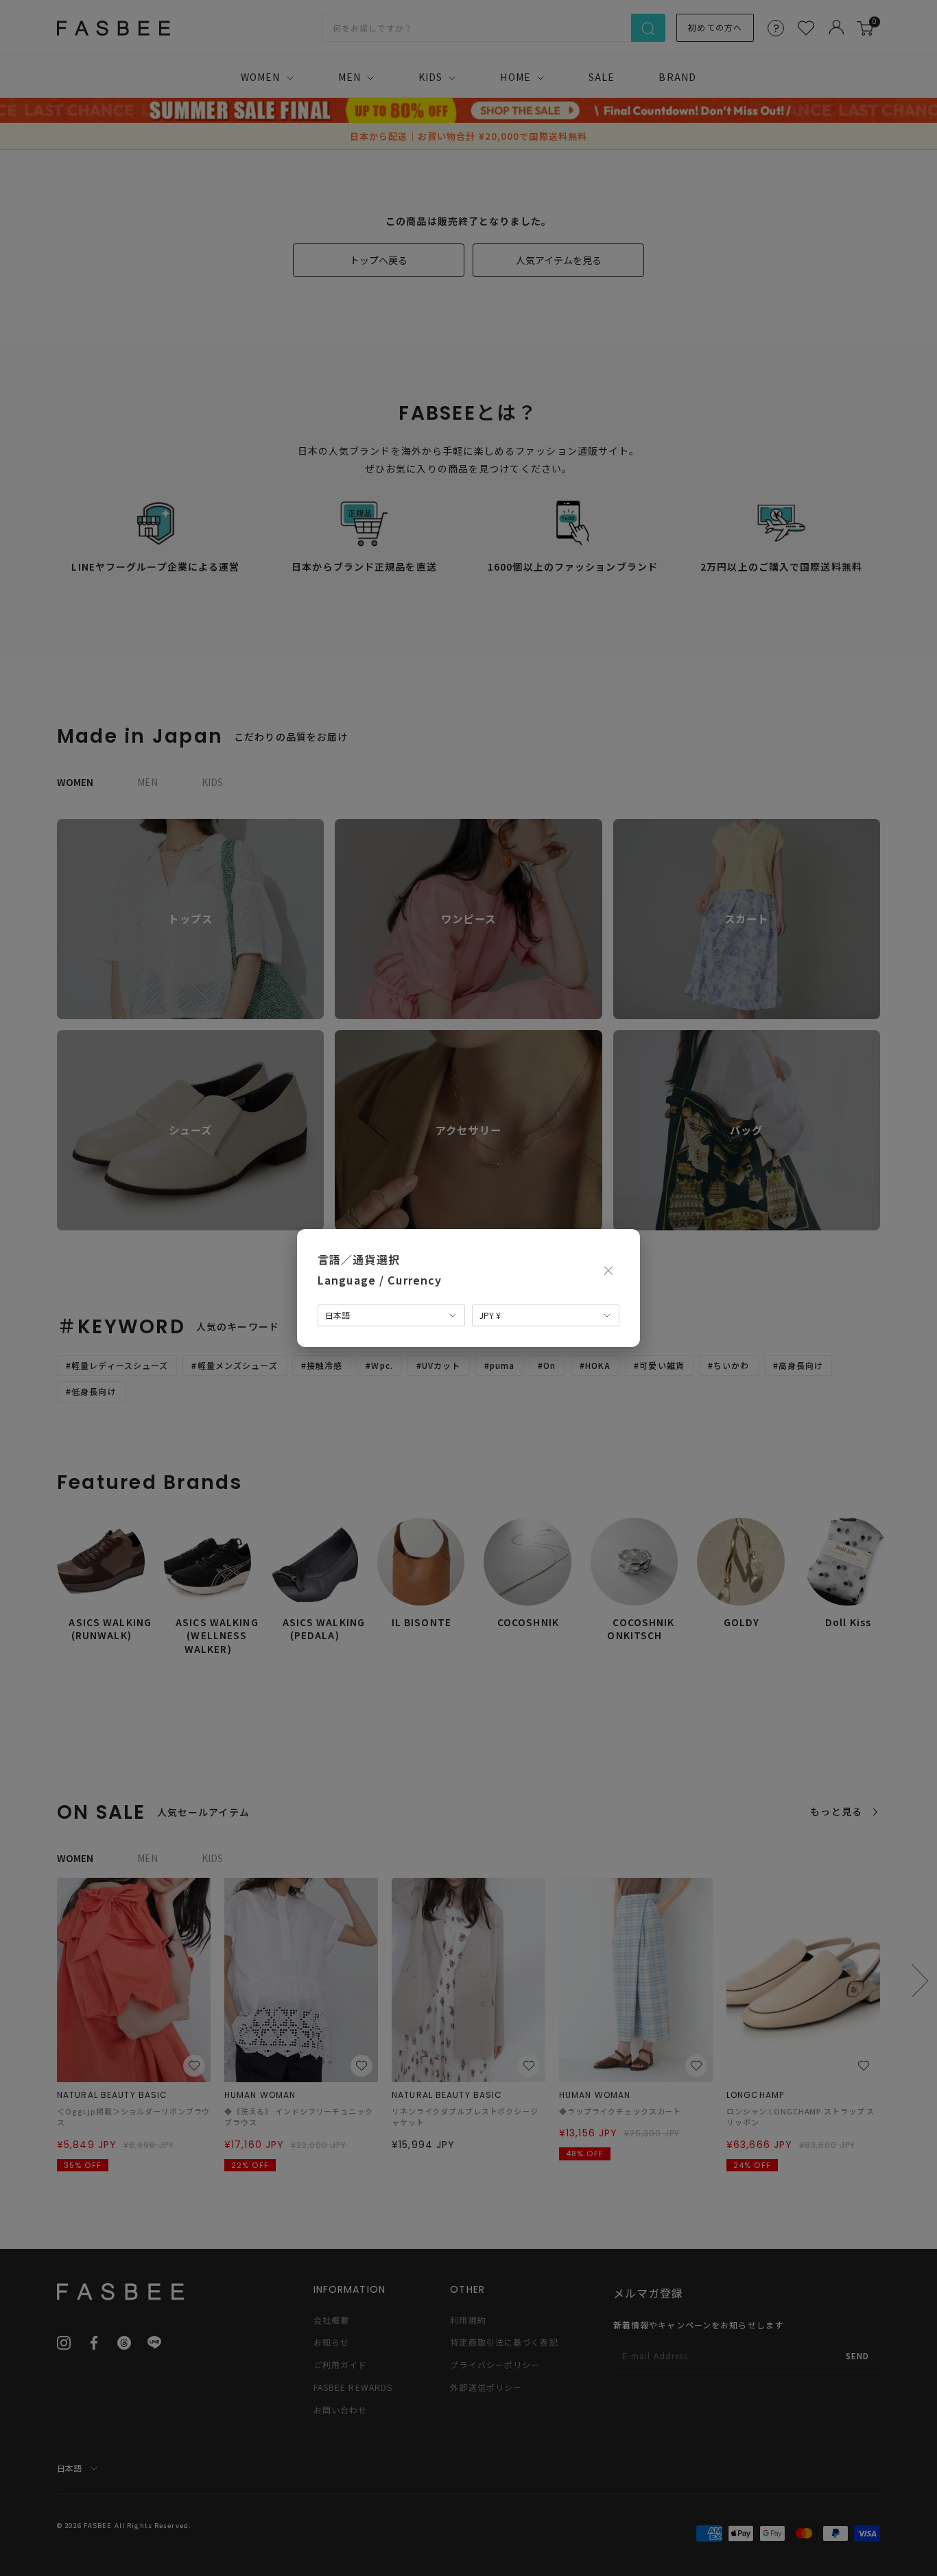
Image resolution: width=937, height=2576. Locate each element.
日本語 (337, 1315)
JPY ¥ (490, 1315)
